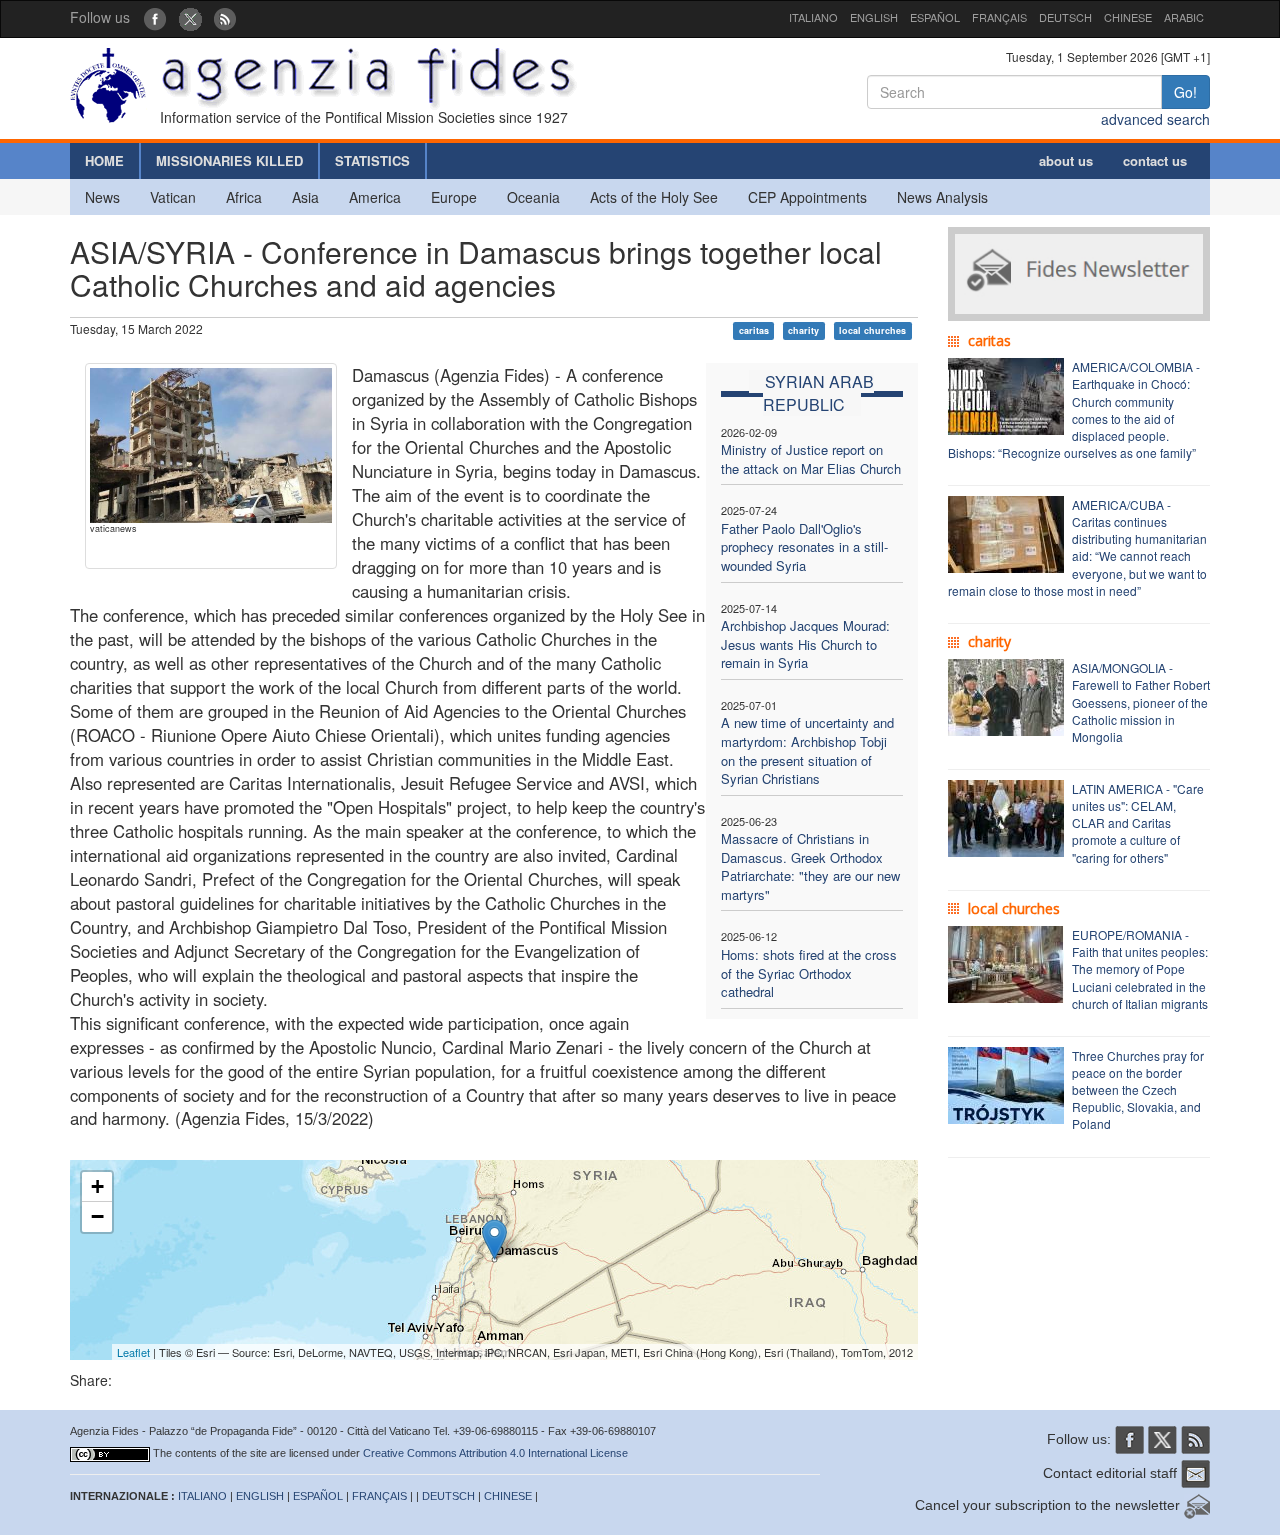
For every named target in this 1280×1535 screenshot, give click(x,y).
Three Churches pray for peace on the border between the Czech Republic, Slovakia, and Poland (1138, 1090)
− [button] (97, 1216)
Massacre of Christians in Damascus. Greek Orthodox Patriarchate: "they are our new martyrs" (810, 866)
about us (1066, 160)
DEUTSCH (1065, 17)
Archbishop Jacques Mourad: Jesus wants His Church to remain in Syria (805, 644)
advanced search (1155, 119)
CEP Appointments (807, 197)
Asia (305, 197)
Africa (244, 197)
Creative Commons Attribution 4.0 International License (495, 1453)
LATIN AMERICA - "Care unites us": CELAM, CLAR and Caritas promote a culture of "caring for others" (1138, 823)
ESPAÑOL (935, 17)
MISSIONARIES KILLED (229, 160)
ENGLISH (874, 17)
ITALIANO (813, 17)
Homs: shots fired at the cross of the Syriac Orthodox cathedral (809, 973)
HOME (104, 160)
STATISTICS (372, 160)
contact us (1155, 160)
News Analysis (942, 197)
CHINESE (1128, 17)
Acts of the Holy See (654, 197)
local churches (872, 330)
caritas (754, 330)
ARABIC (1184, 17)
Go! (1185, 92)
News (102, 197)
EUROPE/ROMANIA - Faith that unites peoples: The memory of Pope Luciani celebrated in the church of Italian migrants (1140, 969)
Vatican (173, 197)
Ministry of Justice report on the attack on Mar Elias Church (811, 459)
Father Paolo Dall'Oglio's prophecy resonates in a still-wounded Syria (804, 547)
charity (803, 330)
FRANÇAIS (999, 17)
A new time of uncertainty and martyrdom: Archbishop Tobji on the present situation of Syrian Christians (807, 750)
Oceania (533, 197)
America (375, 197)
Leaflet (133, 1352)
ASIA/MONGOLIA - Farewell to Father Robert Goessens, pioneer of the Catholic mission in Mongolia (1141, 702)
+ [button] (97, 1186)
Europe (454, 197)
